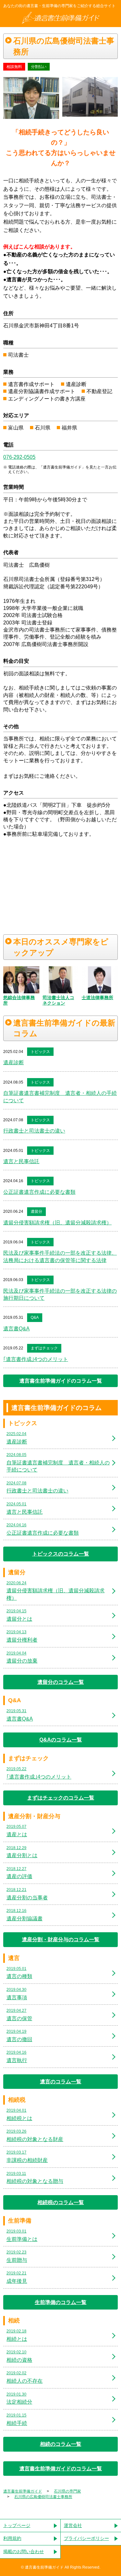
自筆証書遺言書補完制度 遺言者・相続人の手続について (60, 1097)
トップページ (17, 2525)
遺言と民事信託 (21, 1161)
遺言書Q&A (16, 1329)
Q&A (35, 1317)
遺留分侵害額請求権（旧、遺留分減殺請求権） (57, 1223)
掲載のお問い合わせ (24, 2552)
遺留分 (36, 1211)
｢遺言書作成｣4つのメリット (36, 1359)
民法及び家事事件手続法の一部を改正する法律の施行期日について (60, 1294)
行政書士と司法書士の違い (34, 1131)
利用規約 (12, 2538)
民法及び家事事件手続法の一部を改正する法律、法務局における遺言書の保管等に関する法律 (60, 1256)
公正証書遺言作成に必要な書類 (39, 1192)
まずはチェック (44, 1348)
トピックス (40, 1052)
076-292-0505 (19, 457)
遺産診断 (14, 1062)
